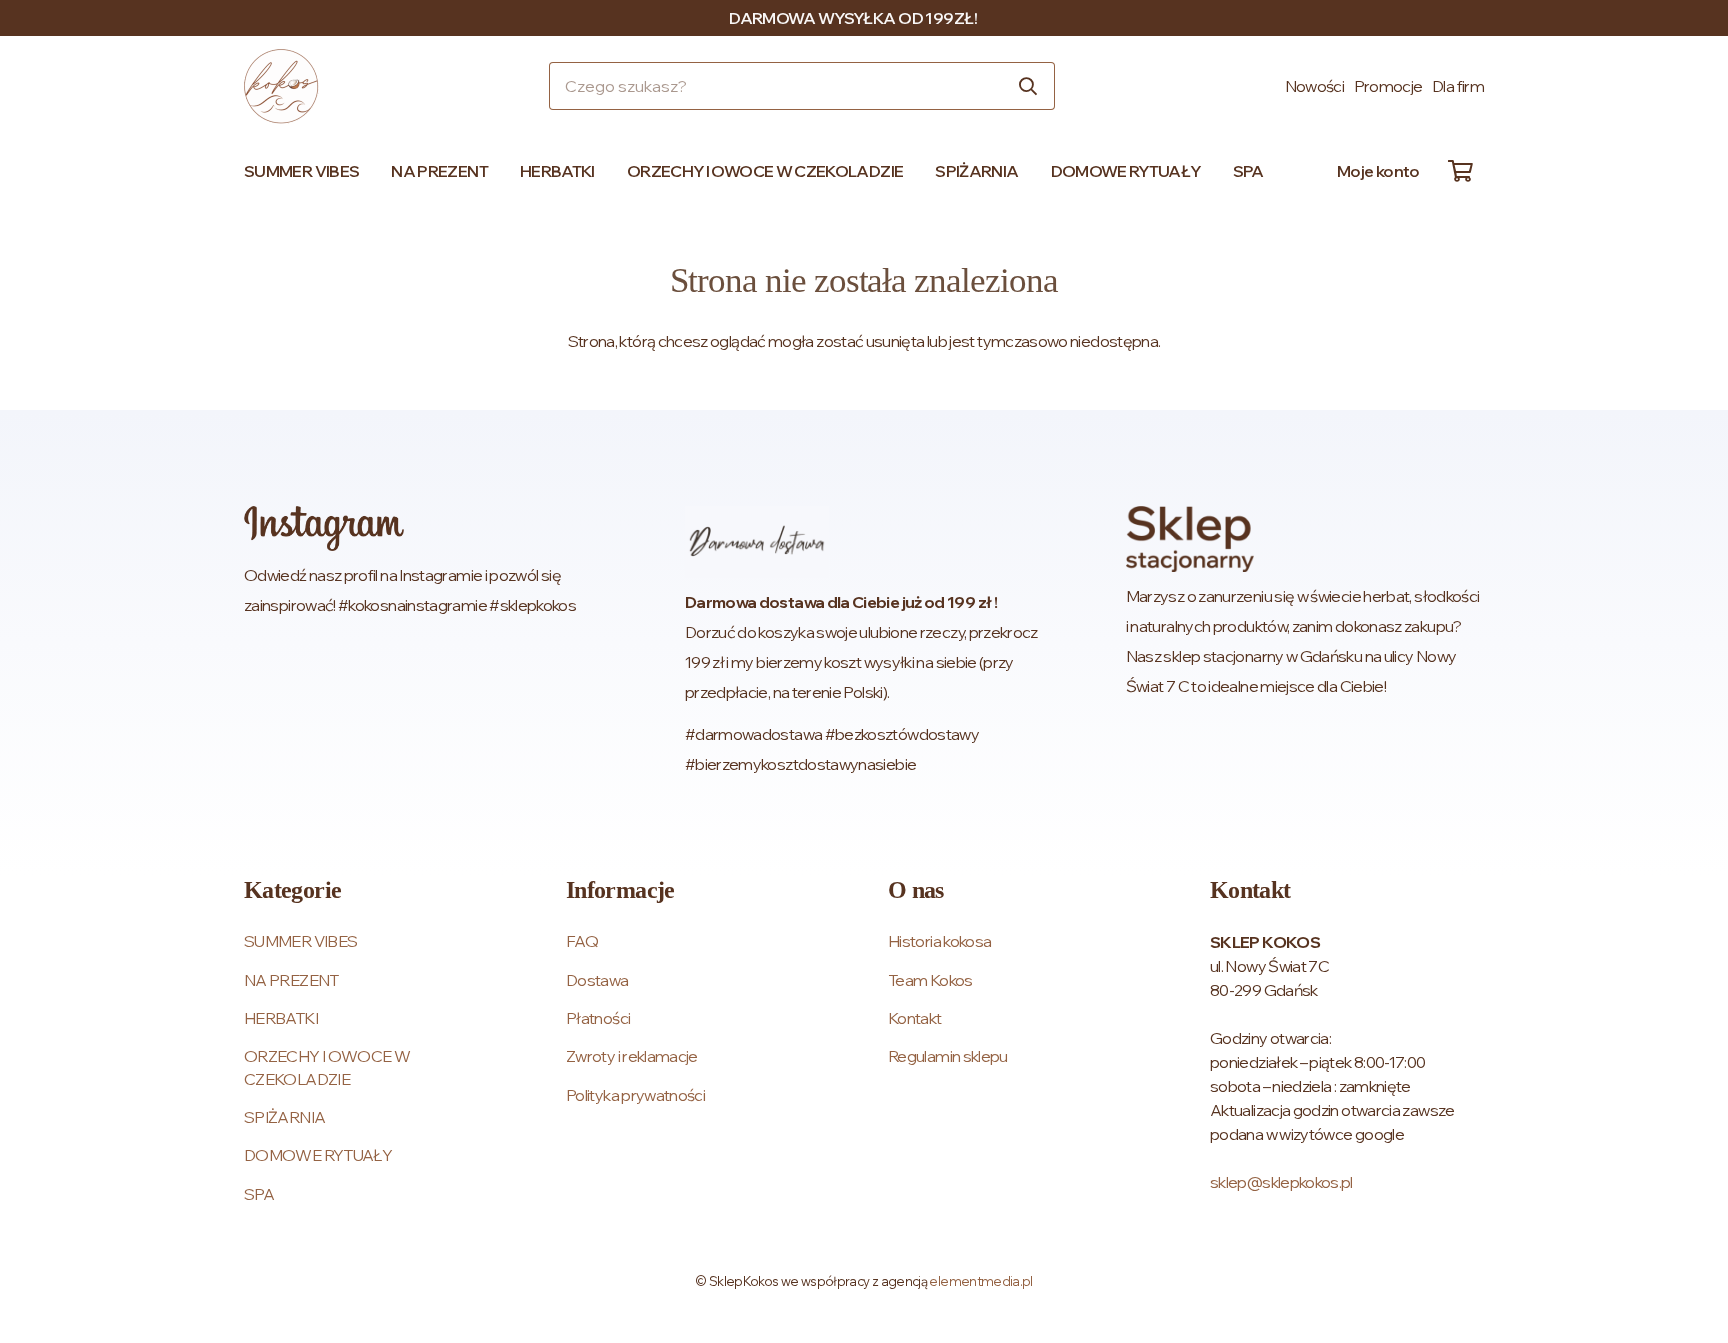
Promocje (1388, 86)
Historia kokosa (939, 941)
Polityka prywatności (635, 1095)
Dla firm (1458, 86)
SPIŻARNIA (284, 1117)
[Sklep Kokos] (281, 86)
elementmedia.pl (980, 1281)
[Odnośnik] (423, 642)
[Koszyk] (1460, 171)
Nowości (1315, 86)
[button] (368, 171)
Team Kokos (930, 980)
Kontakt (915, 1018)
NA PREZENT (291, 980)
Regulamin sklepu (948, 1056)
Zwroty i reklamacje (632, 1056)
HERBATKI (281, 1018)
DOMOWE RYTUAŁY (318, 1155)
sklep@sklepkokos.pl (1281, 1182)
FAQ (582, 941)
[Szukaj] (1028, 86)
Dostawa (597, 980)
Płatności (598, 1018)
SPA (259, 1194)
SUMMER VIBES (300, 941)
